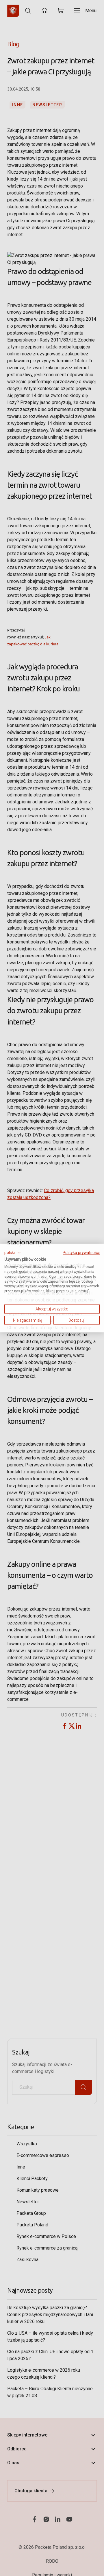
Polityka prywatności (81, 1252)
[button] (13, 1253)
